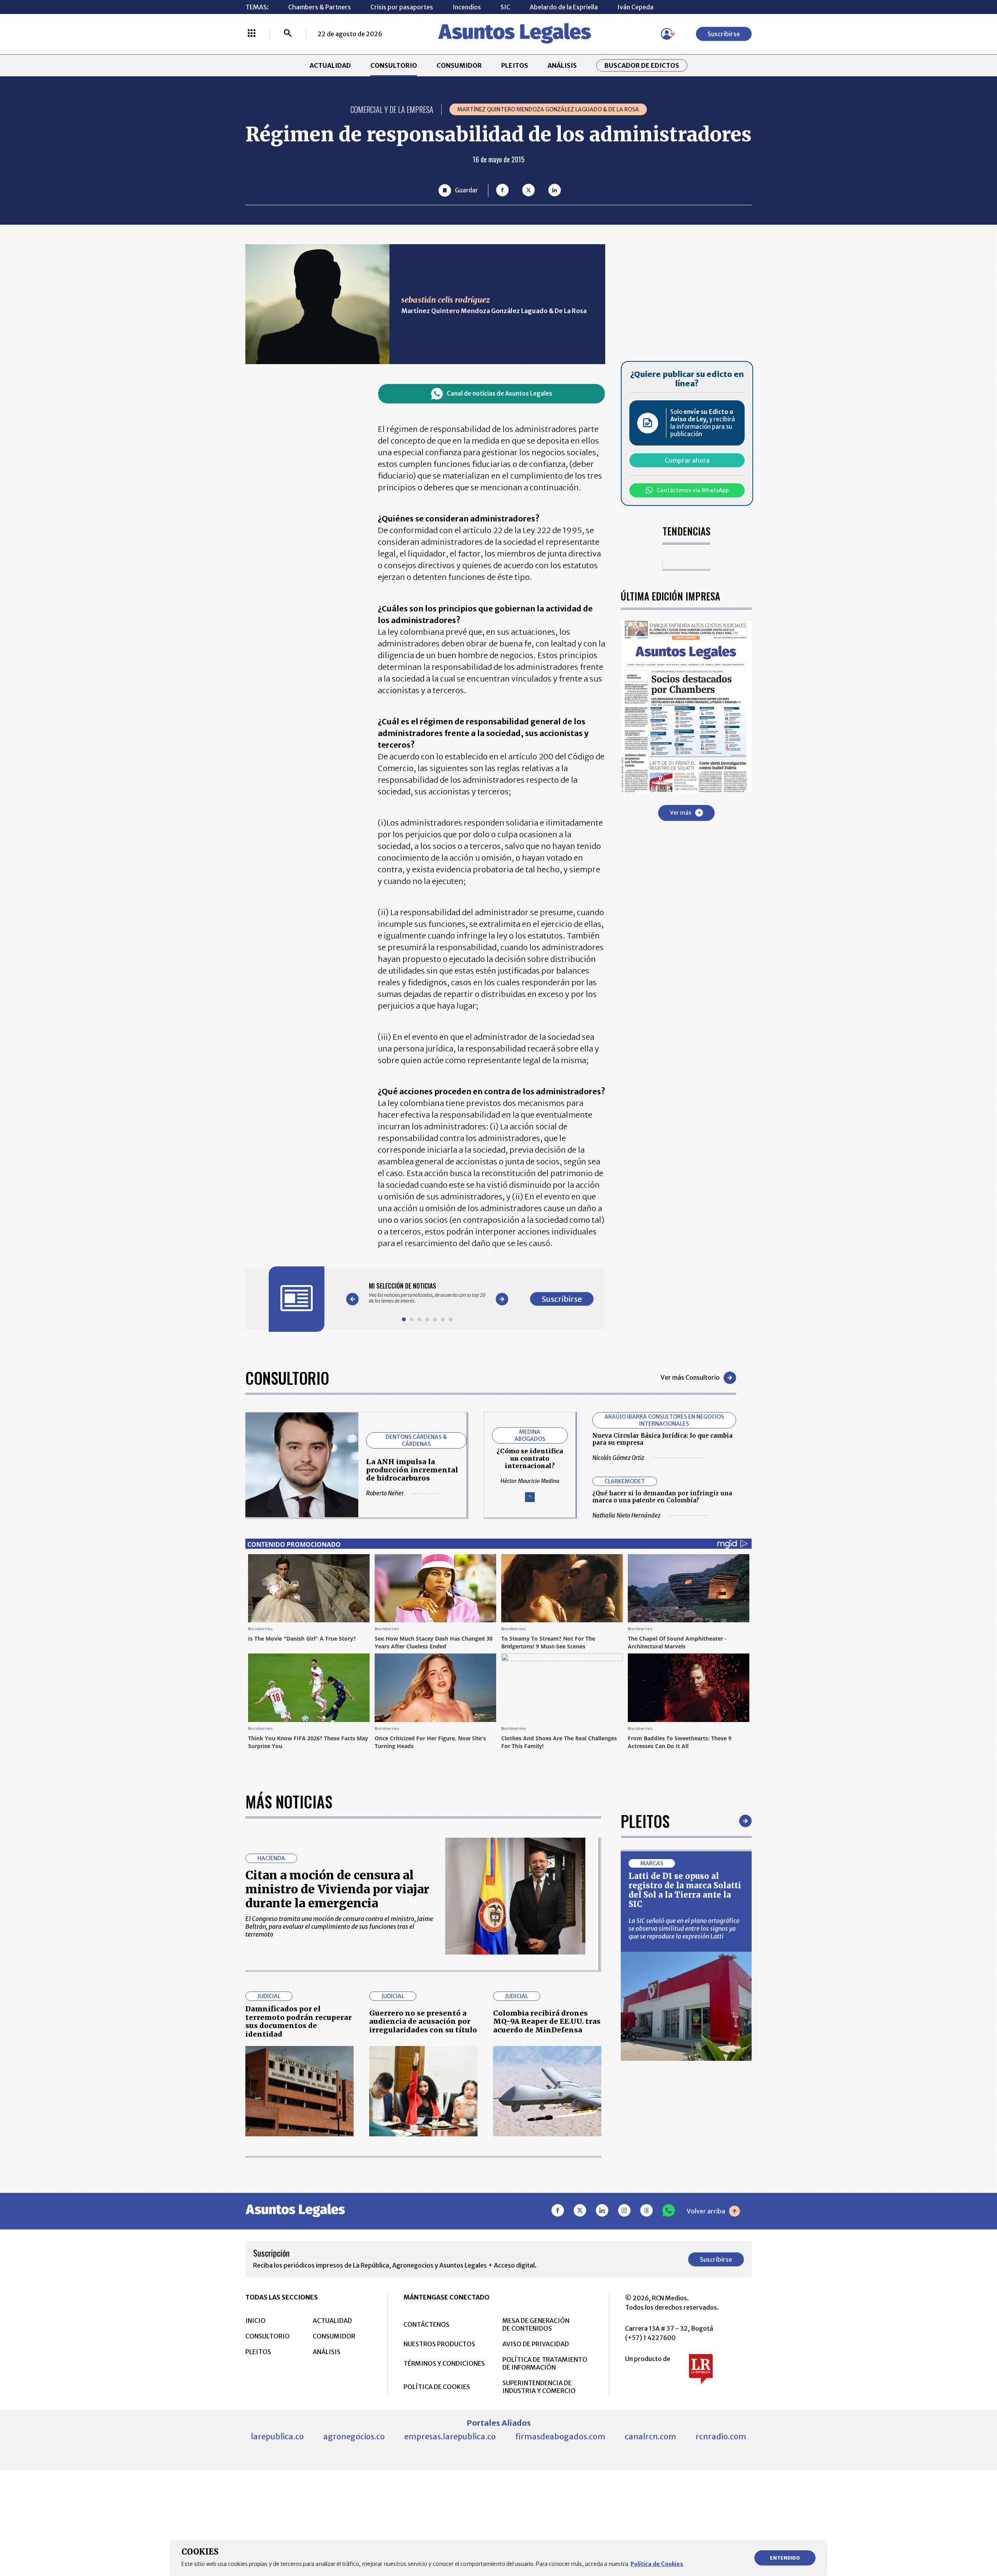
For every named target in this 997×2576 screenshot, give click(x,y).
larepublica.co (277, 2436)
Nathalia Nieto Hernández (626, 1515)
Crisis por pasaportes (402, 7)
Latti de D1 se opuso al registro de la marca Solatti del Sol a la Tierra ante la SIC (685, 1890)
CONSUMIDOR (459, 65)
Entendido (785, 2558)
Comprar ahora (687, 460)
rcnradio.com (721, 2436)
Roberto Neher (385, 1493)
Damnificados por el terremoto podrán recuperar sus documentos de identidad (299, 2021)
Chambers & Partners (320, 7)
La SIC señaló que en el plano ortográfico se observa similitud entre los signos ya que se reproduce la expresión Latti (684, 1928)
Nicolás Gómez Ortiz (618, 1458)
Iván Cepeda (635, 7)
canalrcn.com (650, 2436)
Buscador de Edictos (642, 65)
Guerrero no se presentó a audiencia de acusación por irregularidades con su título (423, 2021)
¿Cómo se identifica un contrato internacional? (530, 1458)
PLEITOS (515, 65)
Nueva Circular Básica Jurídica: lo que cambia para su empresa (662, 1439)
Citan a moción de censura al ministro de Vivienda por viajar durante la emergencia (337, 1889)
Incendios (467, 7)
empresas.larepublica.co (450, 2436)
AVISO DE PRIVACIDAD (536, 2344)
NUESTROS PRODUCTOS (439, 2344)
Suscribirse (724, 34)
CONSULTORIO (394, 65)
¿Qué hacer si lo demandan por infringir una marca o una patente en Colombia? (662, 1497)
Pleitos (645, 1821)
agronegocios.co (354, 2436)
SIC (505, 7)
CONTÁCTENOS (426, 2324)
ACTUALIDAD (330, 65)
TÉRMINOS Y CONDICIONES (444, 2363)
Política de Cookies (657, 2564)
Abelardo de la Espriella (564, 7)
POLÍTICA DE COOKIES (437, 2387)
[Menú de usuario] (667, 34)
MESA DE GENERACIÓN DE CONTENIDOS (536, 2324)
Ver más (681, 812)
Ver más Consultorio (690, 1377)
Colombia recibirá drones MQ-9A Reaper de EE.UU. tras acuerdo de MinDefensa (547, 2021)
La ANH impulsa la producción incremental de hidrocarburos (412, 1470)
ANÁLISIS (562, 65)
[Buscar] (288, 34)
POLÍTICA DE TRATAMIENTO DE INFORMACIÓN (545, 2363)
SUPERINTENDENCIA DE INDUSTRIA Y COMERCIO (539, 2387)
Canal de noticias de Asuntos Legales (499, 394)
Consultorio (287, 1378)
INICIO (255, 2321)
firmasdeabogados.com (560, 2436)
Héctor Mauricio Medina (530, 1481)
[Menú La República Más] (252, 34)
